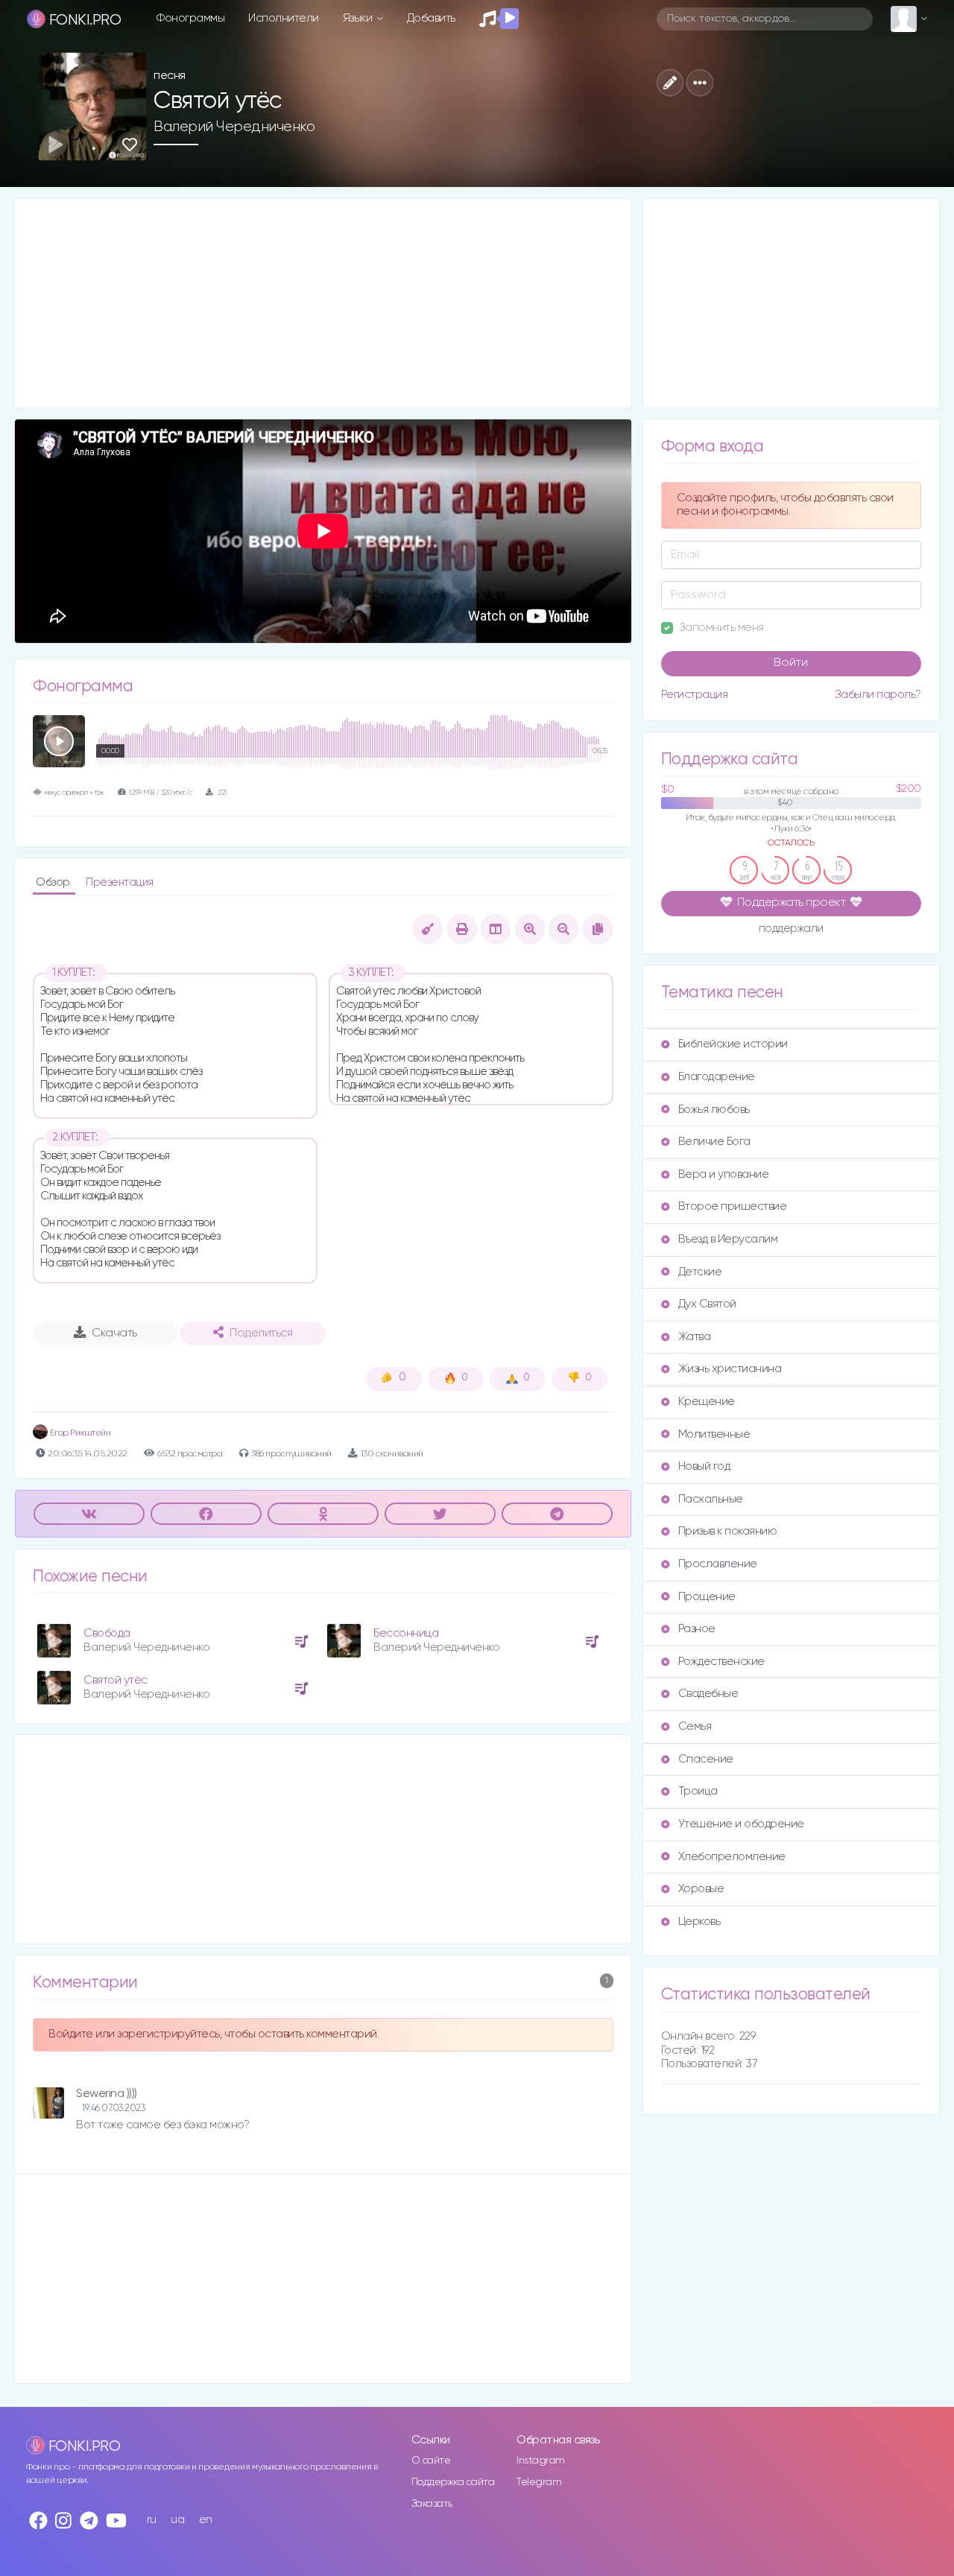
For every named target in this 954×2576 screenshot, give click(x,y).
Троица (698, 1791)
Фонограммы (190, 18)
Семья (695, 1726)
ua (177, 2520)
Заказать (432, 2504)
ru (152, 2520)
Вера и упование (724, 1174)
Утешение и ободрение (741, 1824)
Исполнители (284, 18)
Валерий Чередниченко (234, 127)
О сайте (431, 2461)
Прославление (718, 1564)
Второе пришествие (733, 1206)
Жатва (695, 1337)
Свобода (107, 1633)
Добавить (431, 18)
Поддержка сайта (453, 2482)
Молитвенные (714, 1434)
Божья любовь (714, 1110)
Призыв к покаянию (728, 1531)
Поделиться (261, 1333)
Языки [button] (359, 18)
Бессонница (406, 1633)
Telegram (539, 2482)
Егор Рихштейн (79, 1433)
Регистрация (695, 695)
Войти (791, 663)
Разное (697, 1629)
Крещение (707, 1402)
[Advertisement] (323, 303)
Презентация (120, 882)
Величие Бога (714, 1142)
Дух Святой (707, 1304)
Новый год (704, 1466)
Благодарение (717, 1077)
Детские (700, 1272)
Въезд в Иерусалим (728, 1239)
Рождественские (721, 1662)
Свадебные (708, 1694)
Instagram (541, 2461)
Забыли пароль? (878, 695)
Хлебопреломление (732, 1857)
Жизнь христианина (730, 1369)
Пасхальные (711, 1499)
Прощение (707, 1597)
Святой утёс (116, 1680)
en (206, 2520)
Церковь (699, 1922)
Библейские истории (733, 1044)
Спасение (706, 1759)
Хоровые (701, 1889)
